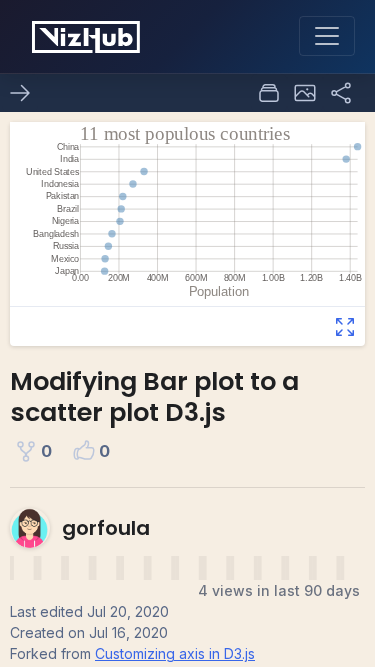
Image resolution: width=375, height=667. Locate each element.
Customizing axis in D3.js (175, 653)
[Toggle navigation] (327, 36)
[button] (305, 93)
